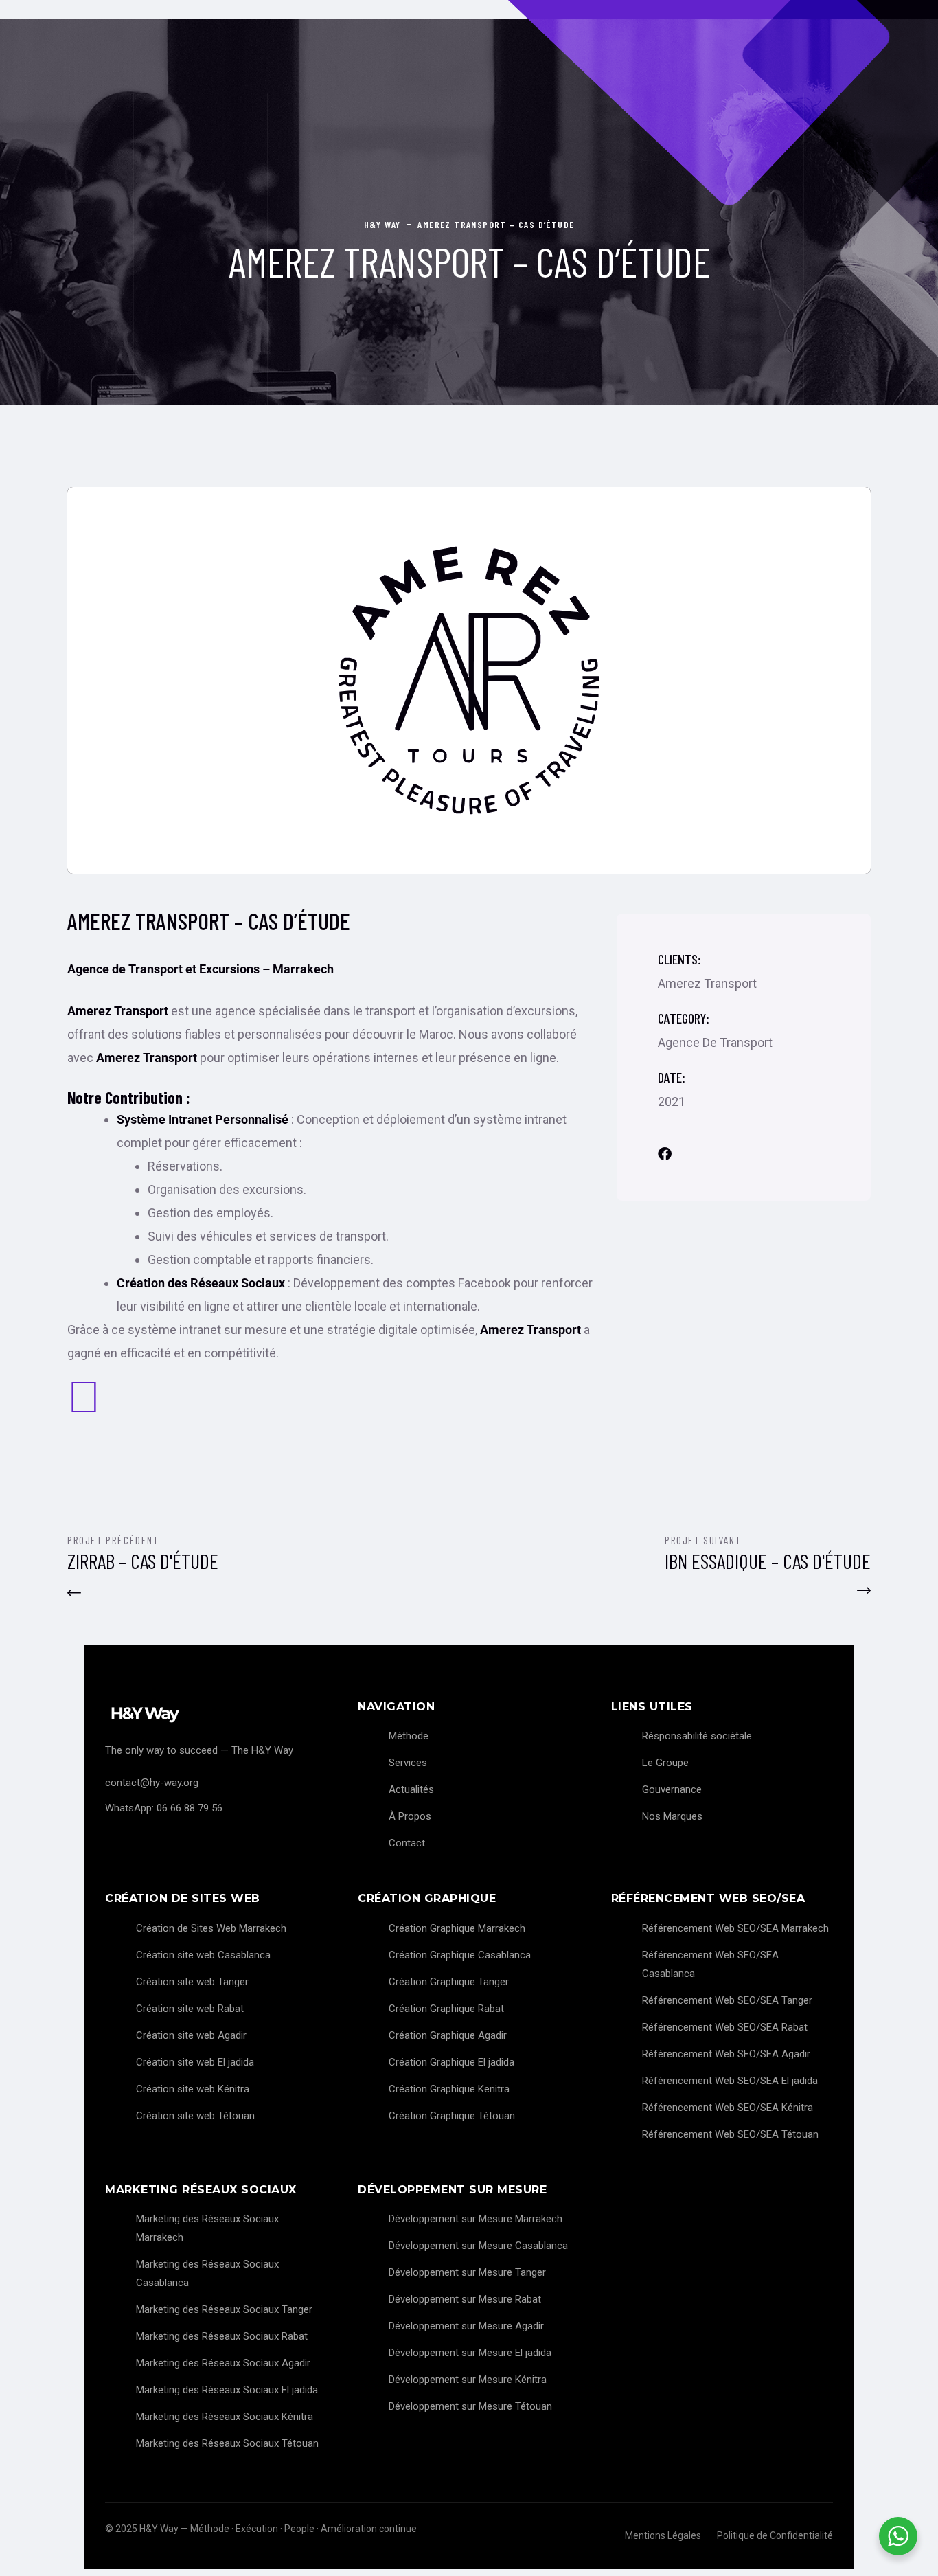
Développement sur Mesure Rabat (465, 2299)
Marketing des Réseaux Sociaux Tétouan (227, 2443)
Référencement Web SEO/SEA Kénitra (728, 2108)
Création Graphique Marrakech (457, 1928)
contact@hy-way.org (152, 1783)
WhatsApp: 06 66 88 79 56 (164, 1808)
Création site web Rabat (190, 2009)
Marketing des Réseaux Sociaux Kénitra (225, 2417)
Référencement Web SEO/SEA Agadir (726, 2054)
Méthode (409, 1736)
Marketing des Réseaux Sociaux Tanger (224, 2309)
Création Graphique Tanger (449, 1982)
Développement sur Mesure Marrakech (476, 2219)
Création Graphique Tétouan (452, 2116)
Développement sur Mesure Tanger (467, 2272)
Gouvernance (672, 1789)
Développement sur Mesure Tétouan (470, 2406)
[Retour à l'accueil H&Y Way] (216, 1714)
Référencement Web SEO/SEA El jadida (730, 2081)
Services (408, 1763)
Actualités (411, 1789)
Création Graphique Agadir (448, 2035)
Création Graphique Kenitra (449, 2089)
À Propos (410, 1816)
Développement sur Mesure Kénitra (468, 2380)
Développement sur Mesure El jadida (470, 2353)
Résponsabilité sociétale (697, 1736)
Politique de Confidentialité (775, 2535)
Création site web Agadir (191, 2035)
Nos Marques (672, 1816)
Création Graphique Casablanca (460, 1955)
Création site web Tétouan (195, 2116)
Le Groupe (665, 1763)
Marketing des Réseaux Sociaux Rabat (222, 2336)
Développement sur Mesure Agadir (466, 2326)
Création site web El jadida (195, 2062)
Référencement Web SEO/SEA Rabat (725, 2027)
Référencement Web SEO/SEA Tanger (727, 2000)
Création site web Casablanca (203, 1955)
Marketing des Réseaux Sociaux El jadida (227, 2390)
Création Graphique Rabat (446, 2009)
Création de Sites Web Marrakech (211, 1928)
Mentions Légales (663, 2535)
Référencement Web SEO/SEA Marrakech (735, 1928)
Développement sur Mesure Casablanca (478, 2246)
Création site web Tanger (192, 1982)
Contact (407, 1843)
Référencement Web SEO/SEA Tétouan (730, 2134)
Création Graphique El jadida (451, 2062)
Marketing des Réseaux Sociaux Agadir (223, 2363)
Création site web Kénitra (193, 2089)
